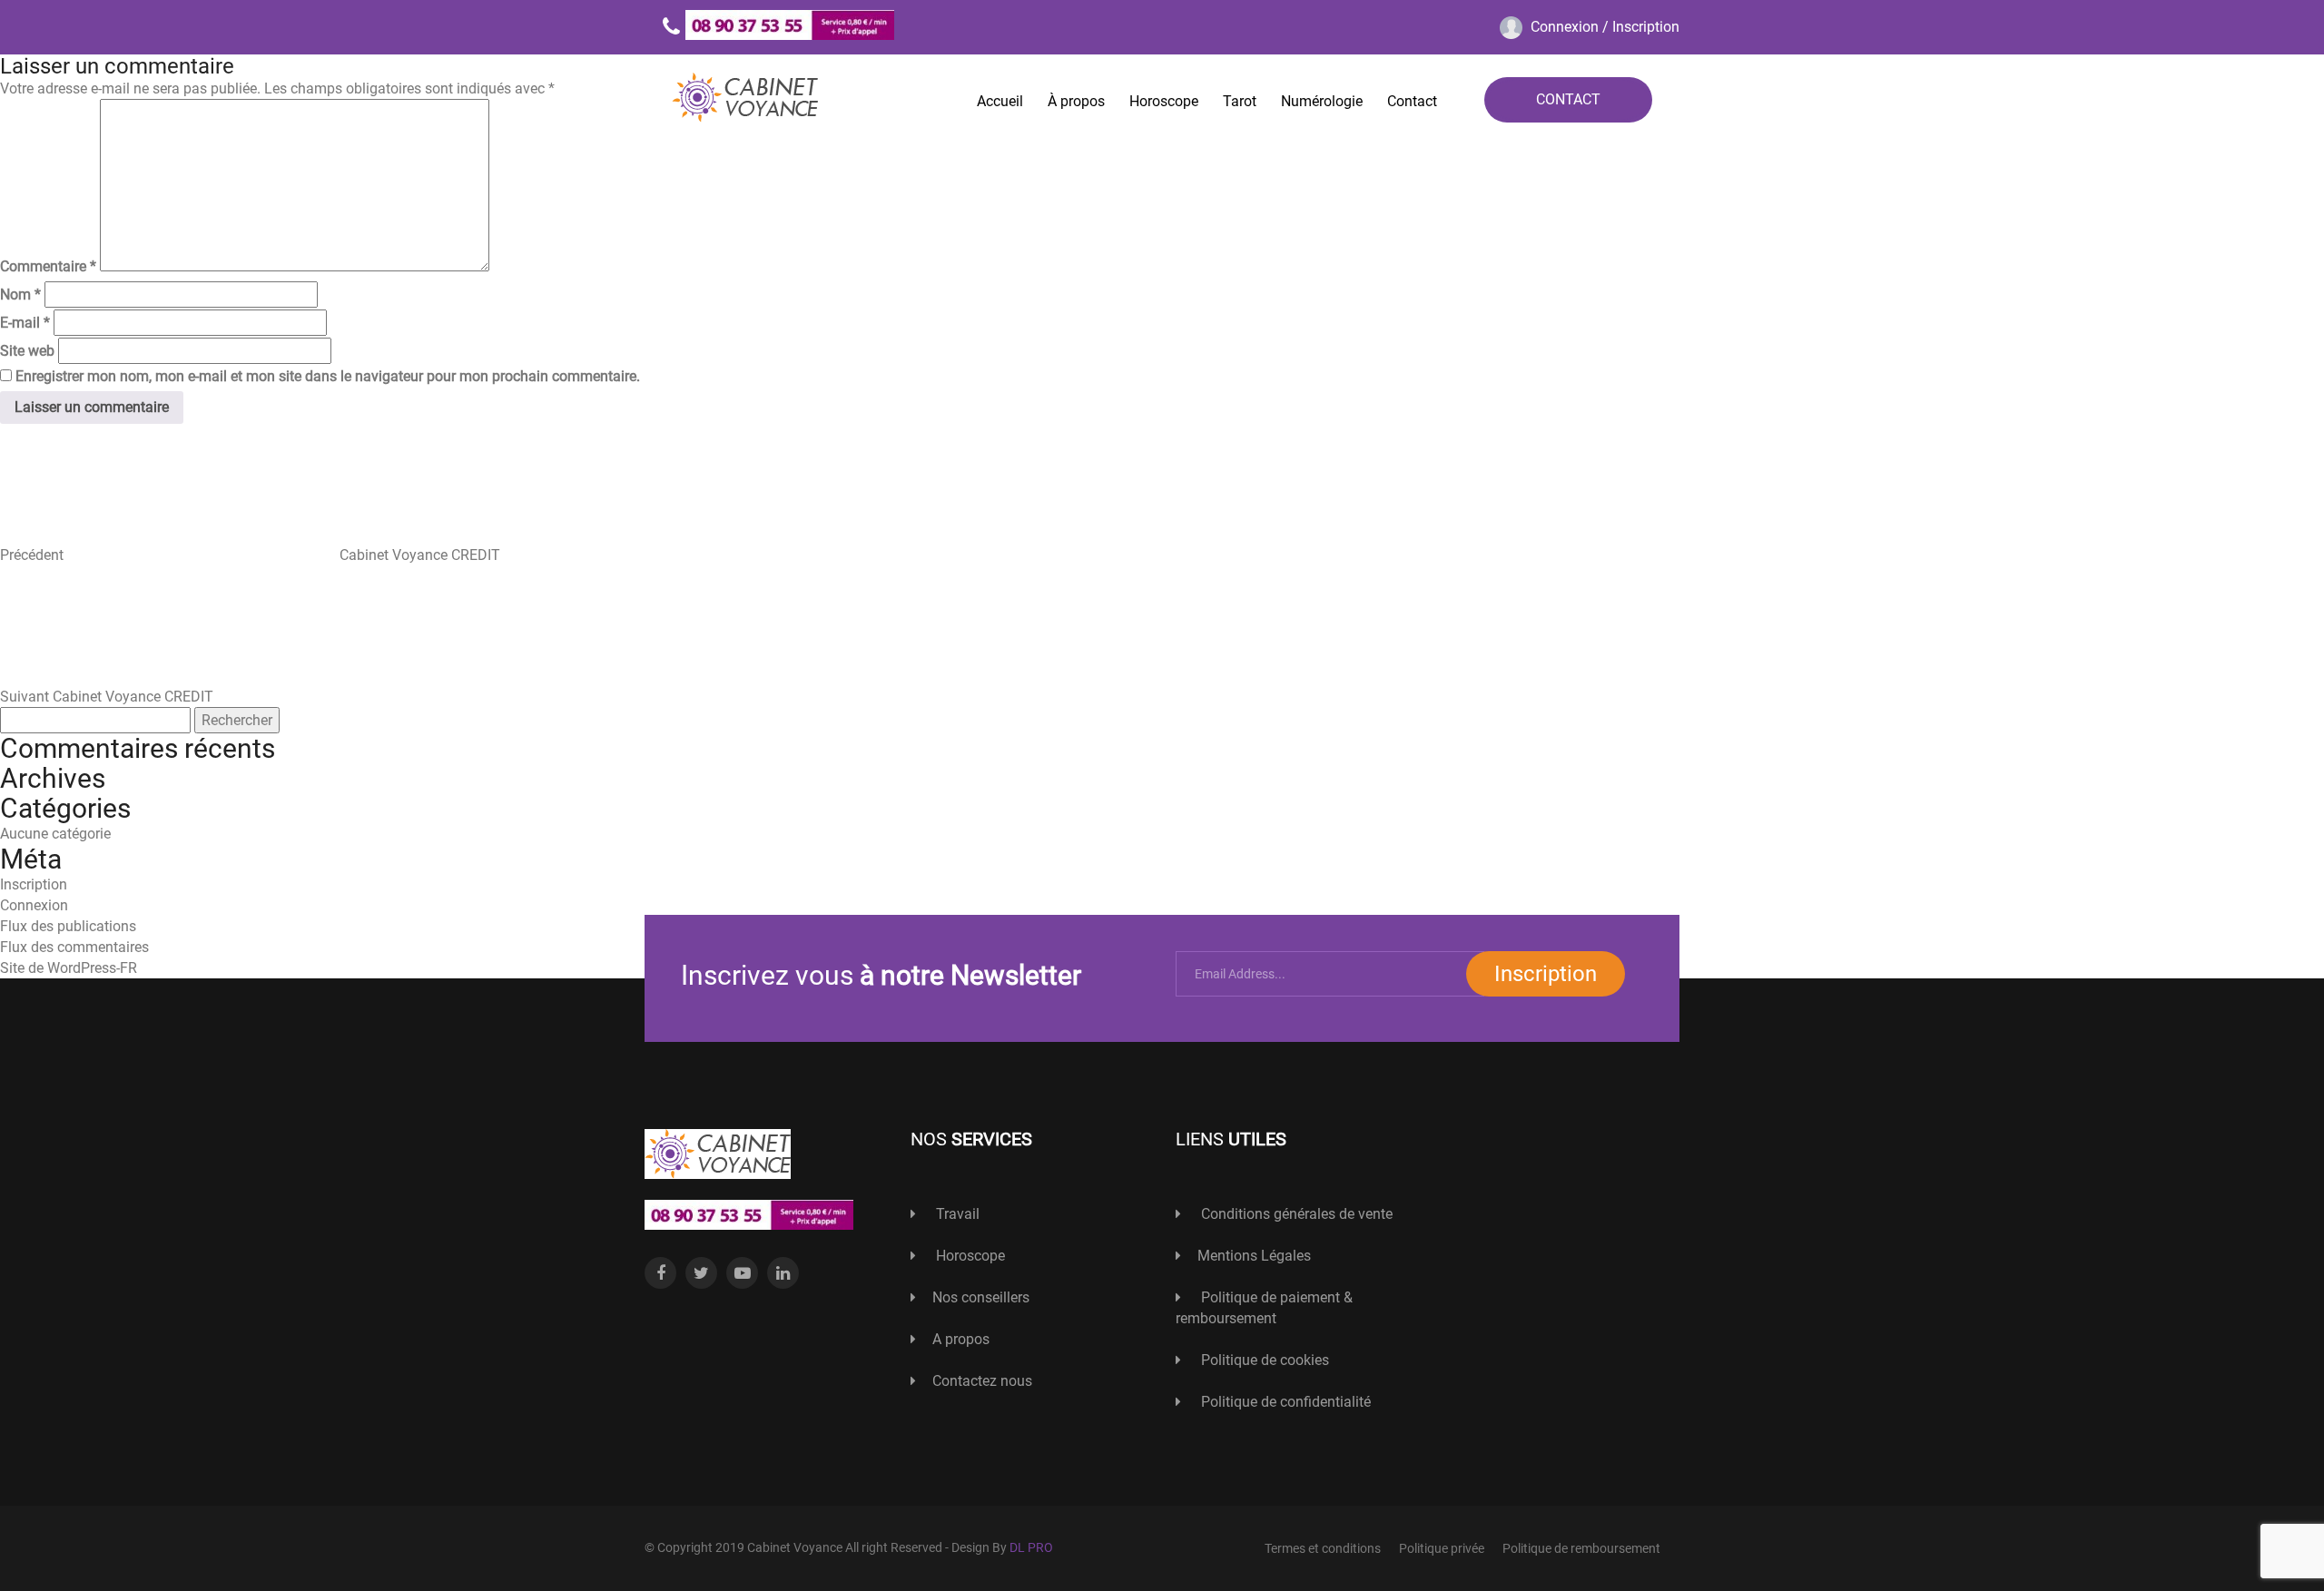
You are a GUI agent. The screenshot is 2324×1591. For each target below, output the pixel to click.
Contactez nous (982, 1381)
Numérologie (1322, 101)
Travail (956, 1214)
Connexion (34, 905)
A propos (961, 1339)
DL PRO (1031, 1547)
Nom (20, 295)
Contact (1412, 101)
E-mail (25, 323)
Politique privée (1442, 1548)
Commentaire (48, 266)
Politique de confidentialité (1284, 1402)
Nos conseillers (981, 1297)
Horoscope (1164, 101)
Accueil (1000, 101)
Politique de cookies (1263, 1360)
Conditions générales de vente (1295, 1214)
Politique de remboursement (1581, 1548)
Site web (27, 351)
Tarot (1240, 101)
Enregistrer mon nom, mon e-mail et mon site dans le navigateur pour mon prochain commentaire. (328, 376)
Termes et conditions (1323, 1548)
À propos (1076, 101)
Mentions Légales (1254, 1256)
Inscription (34, 884)
